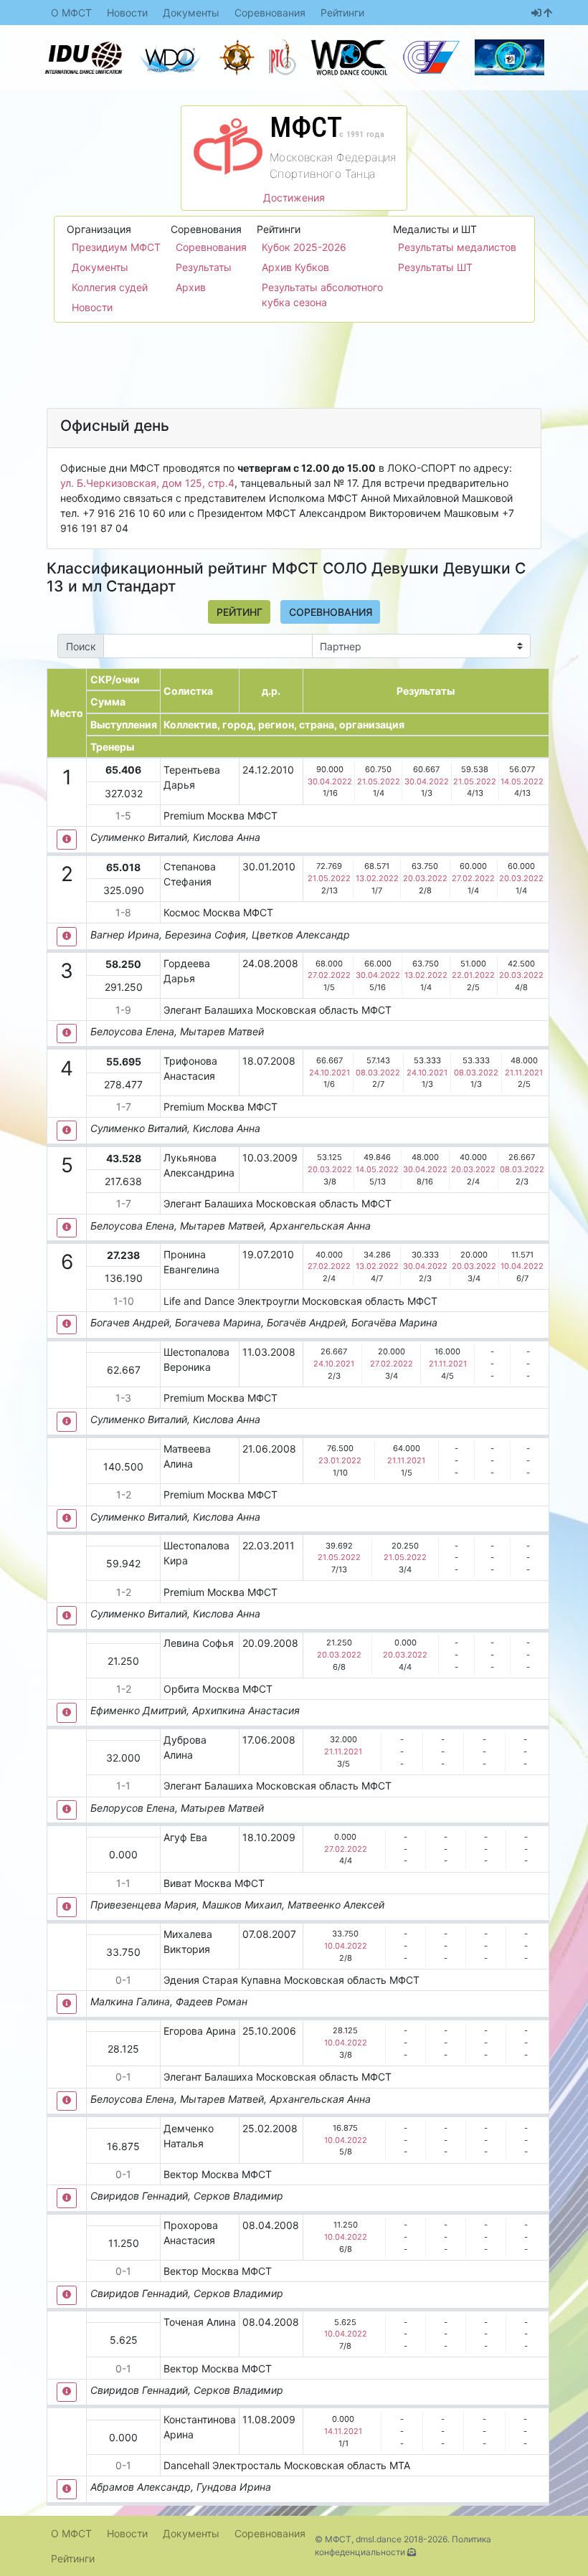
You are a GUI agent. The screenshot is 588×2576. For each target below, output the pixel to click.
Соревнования (270, 13)
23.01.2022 (340, 1460)
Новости (127, 13)
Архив (191, 287)
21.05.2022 (379, 781)
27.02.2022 (473, 878)
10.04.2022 (522, 1266)
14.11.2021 (343, 2431)
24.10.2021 (329, 1073)
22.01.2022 (473, 975)
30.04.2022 (330, 781)
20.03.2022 (425, 878)
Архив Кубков (295, 267)
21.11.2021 (524, 1073)
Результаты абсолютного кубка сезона (322, 295)
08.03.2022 (378, 1073)
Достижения (294, 198)
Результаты (204, 267)
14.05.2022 (522, 781)
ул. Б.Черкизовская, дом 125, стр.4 (147, 483)
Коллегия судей (110, 287)
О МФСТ (71, 13)
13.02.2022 (377, 878)
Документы (191, 13)
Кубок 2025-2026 (304, 247)
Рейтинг (240, 612)
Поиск (81, 646)
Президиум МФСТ (116, 247)
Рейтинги (342, 13)
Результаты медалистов (457, 247)
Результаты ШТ (435, 267)
